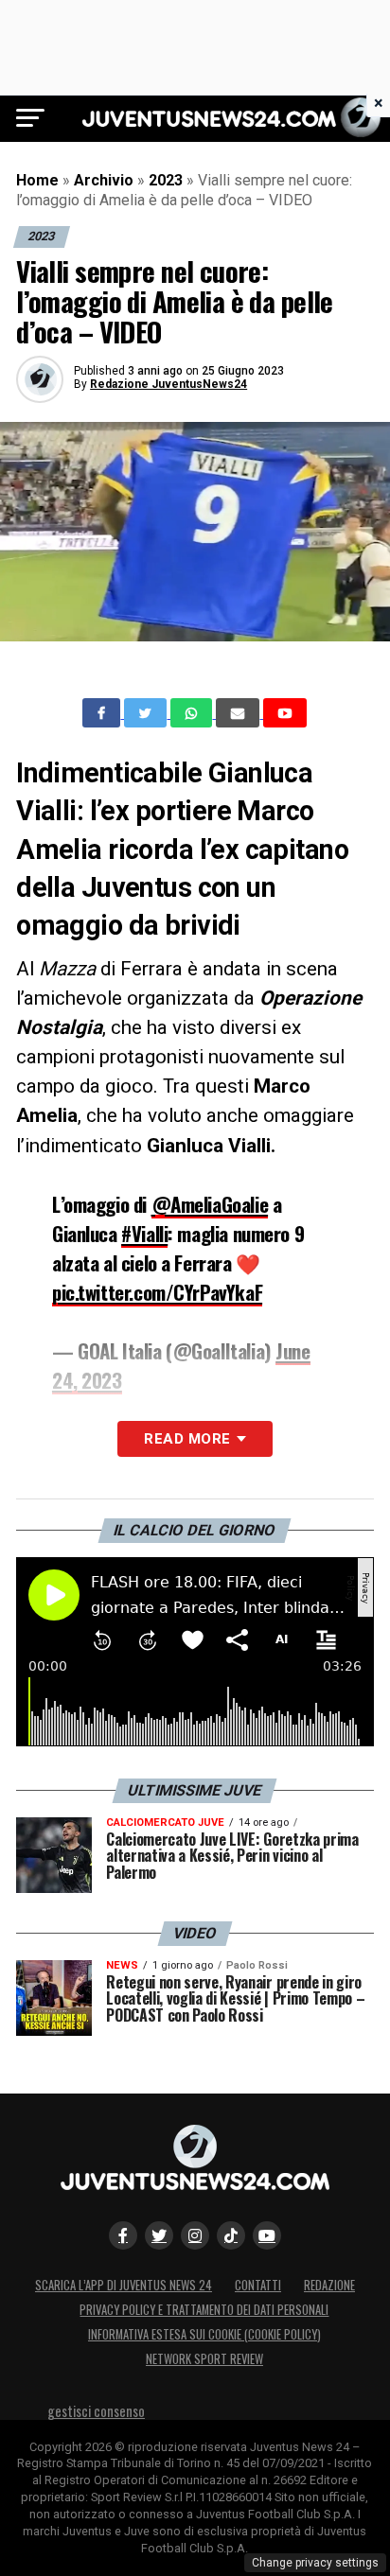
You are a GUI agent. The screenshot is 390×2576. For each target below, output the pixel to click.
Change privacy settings (315, 2563)
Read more (187, 1439)
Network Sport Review (204, 2359)
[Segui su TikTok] (231, 2235)
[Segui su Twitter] (159, 2235)
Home (37, 180)
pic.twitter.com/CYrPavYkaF (157, 1292)
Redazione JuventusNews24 (168, 384)
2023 (166, 180)
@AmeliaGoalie (210, 1204)
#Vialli (144, 1233)
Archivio (104, 180)
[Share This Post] (193, 713)
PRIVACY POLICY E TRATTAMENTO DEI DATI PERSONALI (204, 2310)
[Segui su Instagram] (195, 2235)
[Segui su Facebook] (123, 2235)
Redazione (329, 2285)
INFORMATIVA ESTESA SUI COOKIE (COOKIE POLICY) (204, 2334)
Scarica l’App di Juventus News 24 (124, 2285)
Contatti (258, 2285)
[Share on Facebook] (103, 713)
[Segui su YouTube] (267, 2235)
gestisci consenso (96, 2411)
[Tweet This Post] (147, 713)
